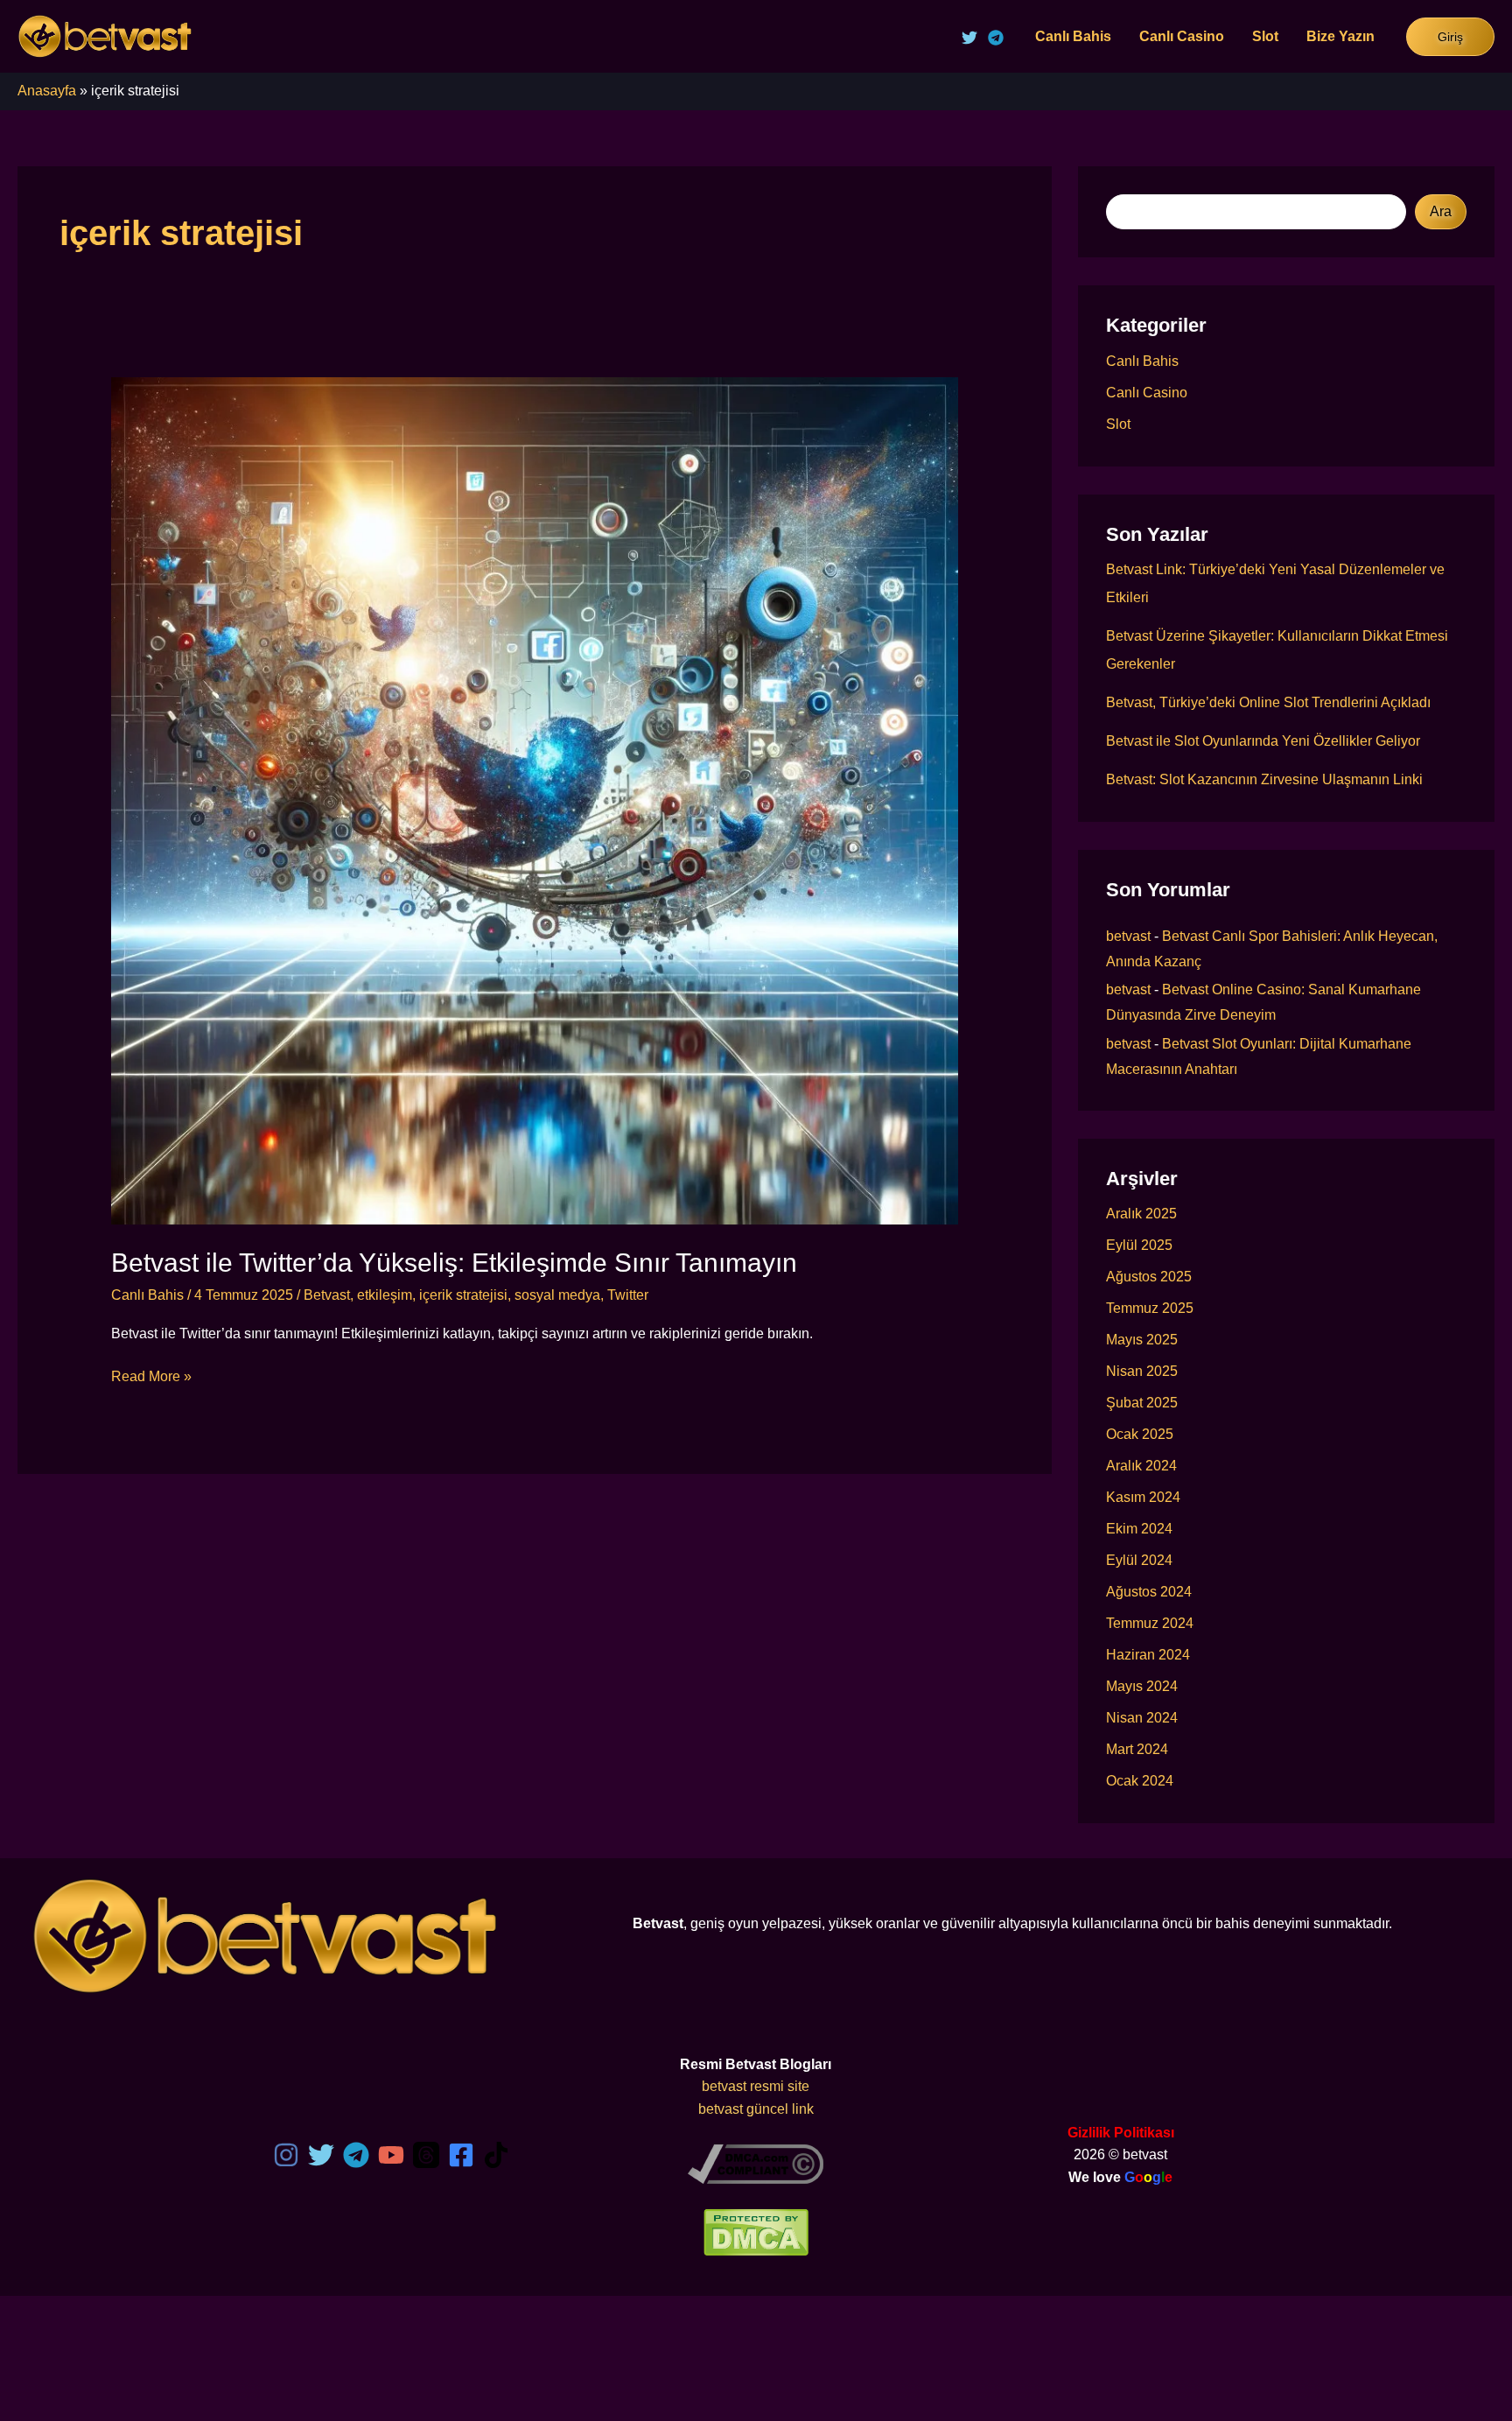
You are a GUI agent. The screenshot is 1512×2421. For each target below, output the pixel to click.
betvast (1128, 936)
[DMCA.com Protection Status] (756, 2232)
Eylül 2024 (1139, 1560)
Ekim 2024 (1139, 1529)
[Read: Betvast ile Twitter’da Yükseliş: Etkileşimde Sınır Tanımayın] (535, 800)
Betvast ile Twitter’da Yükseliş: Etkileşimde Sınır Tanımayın (454, 1263)
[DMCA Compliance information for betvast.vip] (756, 2163)
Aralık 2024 (1141, 1466)
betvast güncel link (756, 2109)
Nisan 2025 (1142, 1371)
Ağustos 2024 (1149, 1592)
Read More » (151, 1378)
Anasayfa (47, 91)
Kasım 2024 (1143, 1497)
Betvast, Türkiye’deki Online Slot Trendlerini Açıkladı (1268, 702)
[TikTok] (496, 2155)
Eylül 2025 (1139, 1245)
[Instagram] (286, 2155)
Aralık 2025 (1141, 1214)
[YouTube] (391, 2155)
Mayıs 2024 (1142, 1686)
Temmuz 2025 (1150, 1308)
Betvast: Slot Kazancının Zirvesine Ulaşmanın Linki (1264, 779)
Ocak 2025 (1140, 1434)
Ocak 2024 (1140, 1781)
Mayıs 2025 (1142, 1340)
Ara (1441, 211)
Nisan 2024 (1142, 1718)
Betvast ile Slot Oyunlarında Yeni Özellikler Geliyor (1263, 741)
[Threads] (426, 2155)
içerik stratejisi (463, 1295)
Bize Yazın (1340, 36)
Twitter (628, 1295)
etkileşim (385, 1295)
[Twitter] (969, 38)
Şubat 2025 (1142, 1403)
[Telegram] (996, 38)
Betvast (327, 1295)
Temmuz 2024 (1150, 1623)
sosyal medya (557, 1295)
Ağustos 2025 (1149, 1277)
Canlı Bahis (1073, 36)
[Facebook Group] (461, 2155)
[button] (1450, 37)
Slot (1265, 36)
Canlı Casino (1182, 36)
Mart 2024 (1137, 1749)
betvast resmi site (756, 2086)
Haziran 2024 (1148, 1655)
